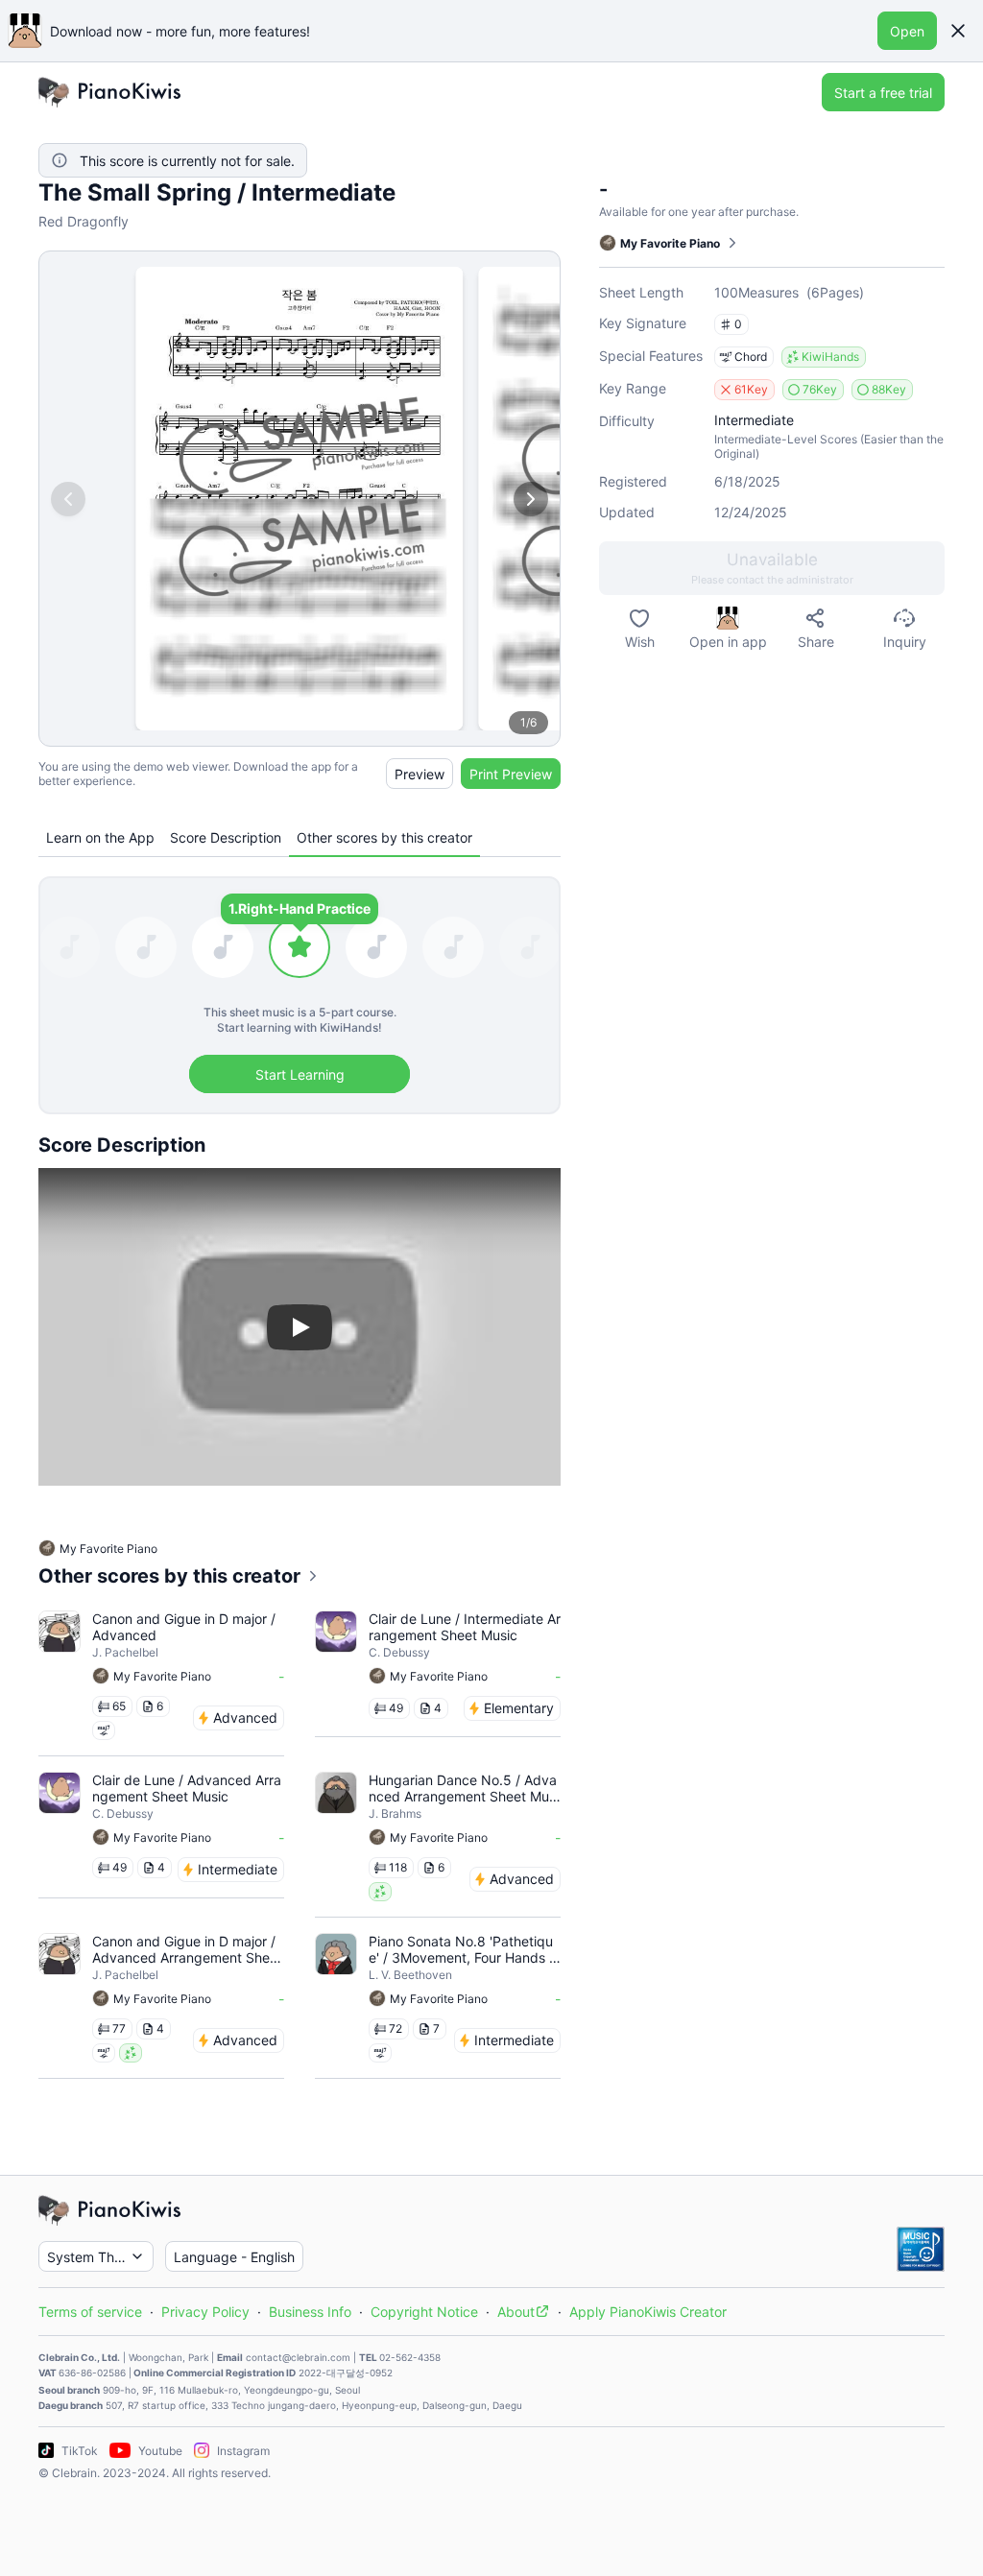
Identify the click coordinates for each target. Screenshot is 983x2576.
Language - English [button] (234, 2257)
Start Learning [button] (300, 1074)
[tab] (100, 837)
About (516, 2312)
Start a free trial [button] (883, 93)
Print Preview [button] (511, 774)
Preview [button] (420, 774)
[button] (958, 31)
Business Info (310, 2312)
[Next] (531, 499)
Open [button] (907, 31)
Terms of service (90, 2312)
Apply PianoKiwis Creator (648, 2312)
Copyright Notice (424, 2312)
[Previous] (68, 499)
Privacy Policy (205, 2312)
